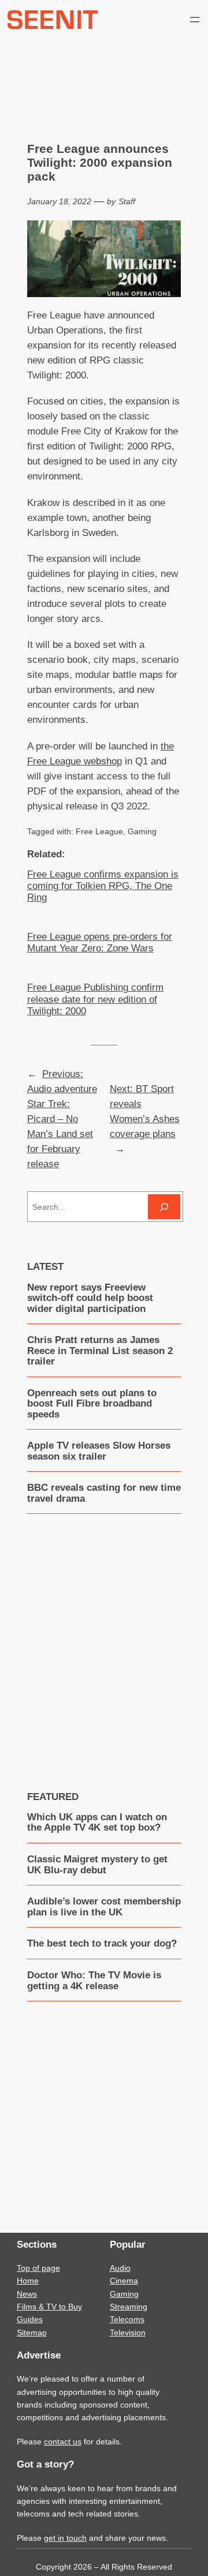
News (27, 2294)
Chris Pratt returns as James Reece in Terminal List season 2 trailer (100, 1351)
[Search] (164, 1207)
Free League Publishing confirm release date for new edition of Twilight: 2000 (95, 999)
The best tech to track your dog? (102, 1944)
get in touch (65, 2538)
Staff (127, 201)
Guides (30, 2319)
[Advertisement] (104, 1644)
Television (128, 2333)
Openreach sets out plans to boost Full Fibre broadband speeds (92, 1404)
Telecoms (127, 2319)
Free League (99, 831)
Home (28, 2281)
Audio (120, 2268)
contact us (63, 2442)
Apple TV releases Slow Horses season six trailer (99, 1451)
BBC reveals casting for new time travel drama (104, 1493)
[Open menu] (195, 20)
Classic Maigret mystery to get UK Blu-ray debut (97, 1865)
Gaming (142, 831)
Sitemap (32, 2333)
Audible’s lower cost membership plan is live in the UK (104, 1907)
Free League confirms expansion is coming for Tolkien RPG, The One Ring (103, 886)
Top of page (38, 2268)
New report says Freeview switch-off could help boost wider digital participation (90, 1298)
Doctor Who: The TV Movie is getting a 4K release (94, 1981)
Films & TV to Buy (49, 2307)
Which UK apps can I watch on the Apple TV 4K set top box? (97, 1823)
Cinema (124, 2281)
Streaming (129, 2307)
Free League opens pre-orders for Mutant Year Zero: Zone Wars (100, 942)
